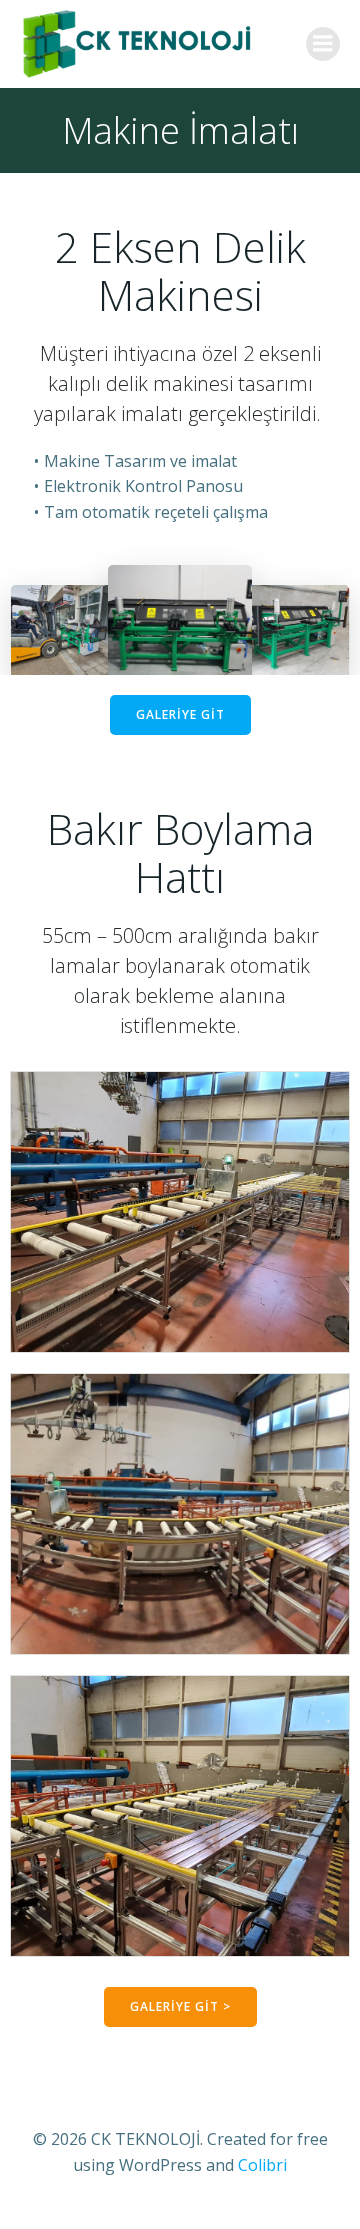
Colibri (262, 2165)
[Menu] (323, 44)
